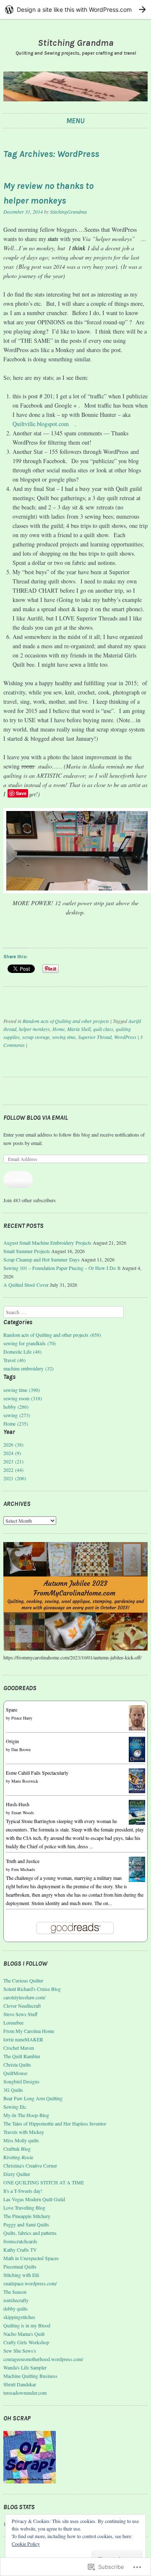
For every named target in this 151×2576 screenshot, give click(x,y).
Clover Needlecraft (22, 2006)
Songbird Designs (21, 2081)
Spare (12, 1709)
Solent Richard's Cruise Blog (32, 1989)
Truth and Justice (23, 1861)
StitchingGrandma (68, 212)
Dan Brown (21, 1749)
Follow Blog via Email (36, 1118)
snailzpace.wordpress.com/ (30, 2283)
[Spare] (137, 1728)
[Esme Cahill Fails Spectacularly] (137, 1791)
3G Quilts (13, 2090)
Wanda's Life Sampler (25, 2367)
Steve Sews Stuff (20, 2014)
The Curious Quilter (23, 1980)
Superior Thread (95, 1037)
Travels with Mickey (24, 2132)
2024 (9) (12, 1453)
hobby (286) (16, 1407)
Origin (12, 1741)
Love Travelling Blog (24, 2208)
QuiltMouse (15, 2073)
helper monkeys (34, 1029)
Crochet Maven (19, 2048)
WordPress (125, 1037)
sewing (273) (17, 1415)
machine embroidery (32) (29, 1368)
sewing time (64, 1037)
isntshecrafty (16, 2300)
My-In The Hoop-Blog (26, 2115)
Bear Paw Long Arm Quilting (33, 2098)
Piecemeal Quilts (20, 2266)
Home (59, 1029)
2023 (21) (13, 1461)
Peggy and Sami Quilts (26, 2224)
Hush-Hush (18, 1804)
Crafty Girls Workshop (26, 2342)
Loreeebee (13, 2022)
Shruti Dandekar (20, 2384)
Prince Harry (22, 1718)
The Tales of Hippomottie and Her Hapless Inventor (55, 2123)
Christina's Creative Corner (30, 2165)
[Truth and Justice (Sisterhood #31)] (137, 1880)
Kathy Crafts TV (20, 2250)
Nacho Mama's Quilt (24, 2334)
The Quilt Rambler (22, 2056)
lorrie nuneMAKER (23, 2039)
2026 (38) (13, 1444)
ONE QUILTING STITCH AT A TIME (44, 2182)
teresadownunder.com (25, 2393)
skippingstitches (19, 2317)
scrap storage (36, 1037)
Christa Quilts (17, 2065)
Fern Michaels (23, 1869)
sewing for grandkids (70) (30, 1343)
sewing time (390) (22, 1390)
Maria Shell (79, 1029)
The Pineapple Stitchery (27, 2216)
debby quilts (16, 2308)
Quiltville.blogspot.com (41, 424)
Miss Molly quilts (21, 2140)
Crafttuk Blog (17, 2149)
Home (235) (16, 1423)
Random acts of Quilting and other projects (66, 1021)
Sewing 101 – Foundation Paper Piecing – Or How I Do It (62, 1268)
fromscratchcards (20, 2241)
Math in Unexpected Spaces (31, 2258)
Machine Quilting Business (30, 2376)
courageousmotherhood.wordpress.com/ (43, 2359)
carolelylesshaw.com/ (24, 1997)
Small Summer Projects (27, 1251)
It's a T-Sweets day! (23, 2191)
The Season (15, 2292)
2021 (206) (15, 1478)
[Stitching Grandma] (75, 86)
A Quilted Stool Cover (26, 1285)
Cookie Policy (26, 2544)
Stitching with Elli (21, 2275)
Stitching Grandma (76, 43)
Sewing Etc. (15, 2107)
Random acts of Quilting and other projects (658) (52, 1335)
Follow (18, 1179)
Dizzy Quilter (17, 2174)
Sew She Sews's (20, 2351)
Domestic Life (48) (22, 1352)
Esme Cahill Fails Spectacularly (37, 1773)
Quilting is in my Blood (27, 2325)
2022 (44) (13, 1470)
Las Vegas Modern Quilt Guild (34, 2199)
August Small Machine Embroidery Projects (47, 1243)
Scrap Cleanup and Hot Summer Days (42, 1259)
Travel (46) (14, 1360)
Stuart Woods (23, 1813)
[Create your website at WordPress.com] (75, 9)
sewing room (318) (23, 1398)
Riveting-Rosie (18, 2157)
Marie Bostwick (25, 1781)
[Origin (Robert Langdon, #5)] (137, 1760)
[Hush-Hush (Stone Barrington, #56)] (137, 1823)
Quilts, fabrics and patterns (30, 2233)
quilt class (103, 1029)
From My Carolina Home (29, 2031)
